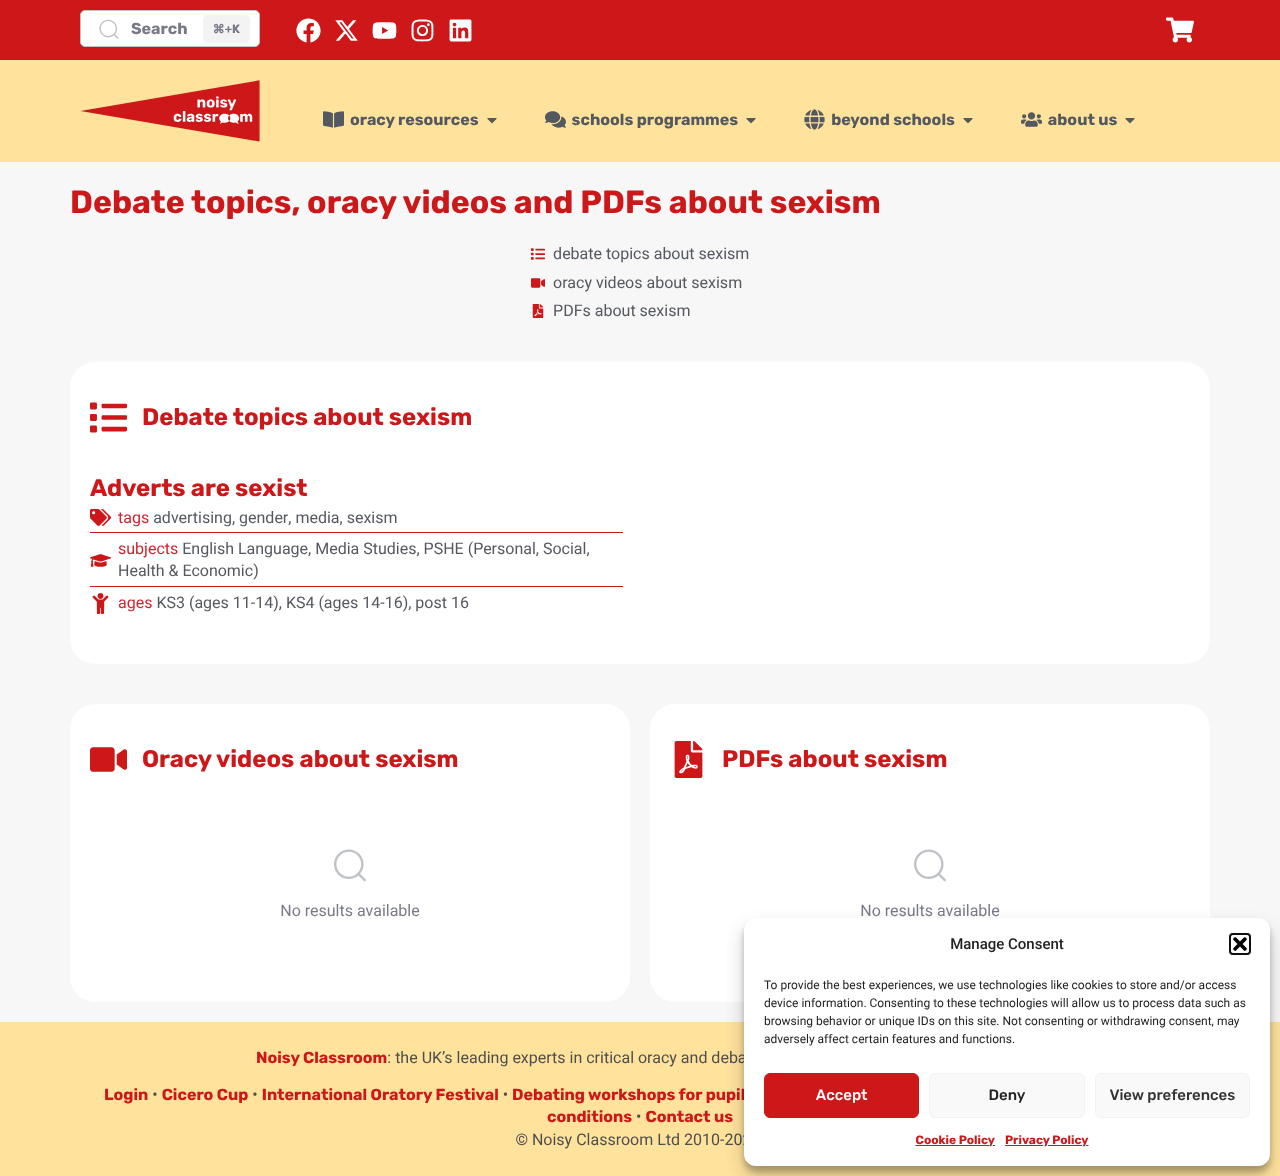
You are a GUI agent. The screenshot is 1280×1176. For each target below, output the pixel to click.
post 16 (442, 602)
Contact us (689, 1116)
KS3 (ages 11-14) (217, 602)
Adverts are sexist (199, 488)
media (317, 517)
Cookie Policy (955, 1140)
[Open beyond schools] (968, 120)
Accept (842, 1095)
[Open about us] (1130, 120)
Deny (1007, 1095)
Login (126, 1094)
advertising (192, 517)
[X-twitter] (346, 30)
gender (263, 517)
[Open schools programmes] (751, 120)
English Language (245, 548)
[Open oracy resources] (492, 120)
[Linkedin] (460, 30)
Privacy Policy (1046, 1140)
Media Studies (365, 548)
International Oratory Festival (380, 1094)
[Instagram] (422, 30)
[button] (1240, 944)
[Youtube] (384, 30)
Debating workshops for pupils (633, 1094)
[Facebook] (308, 30)
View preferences (1172, 1095)
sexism (372, 517)
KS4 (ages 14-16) (347, 602)
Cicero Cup (205, 1094)
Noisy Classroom (321, 1057)
